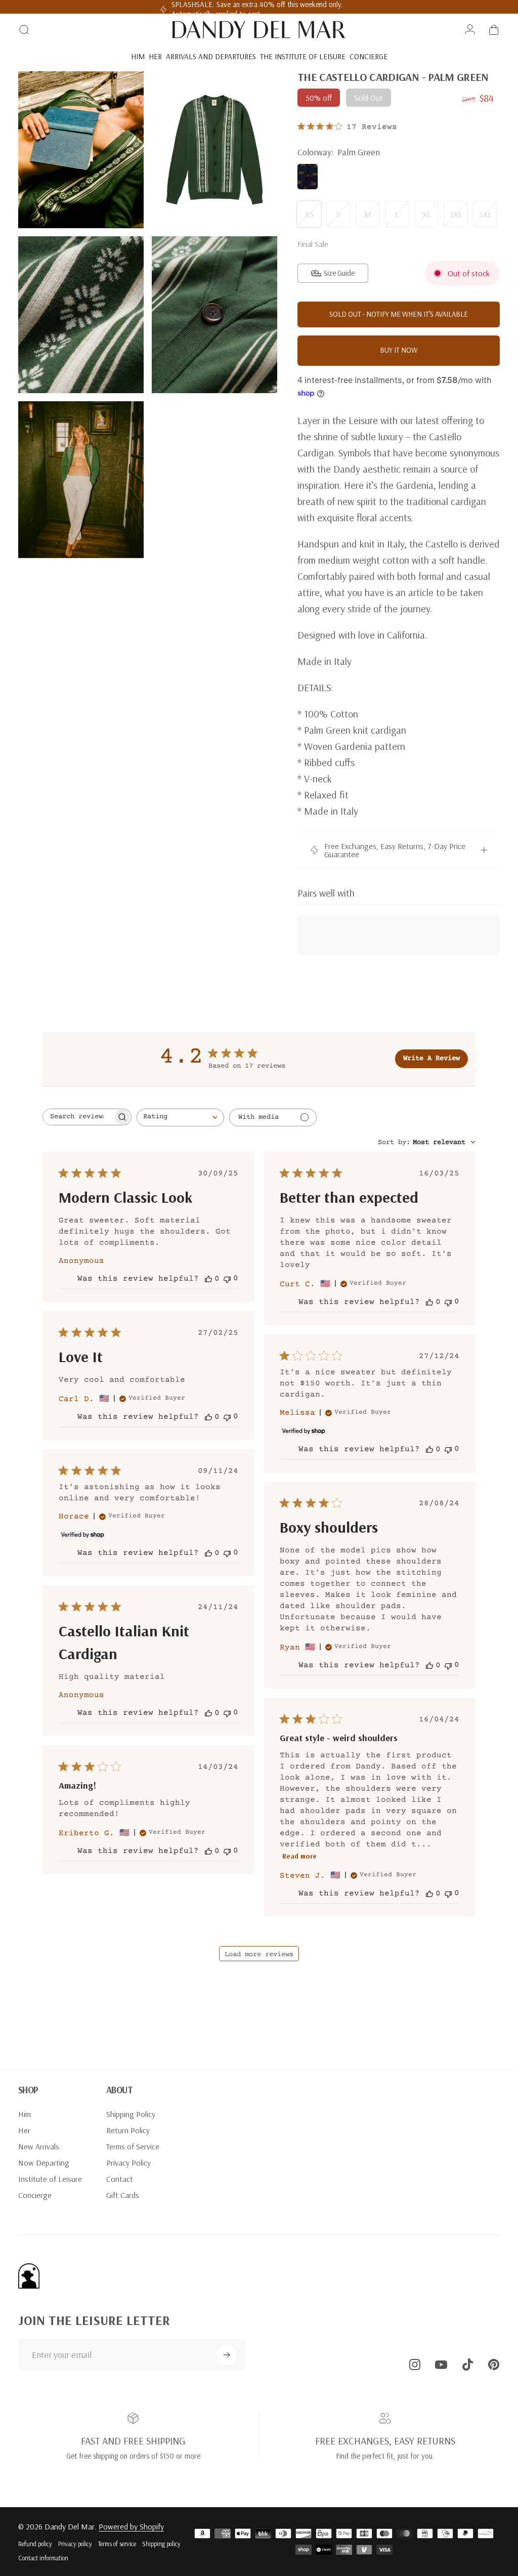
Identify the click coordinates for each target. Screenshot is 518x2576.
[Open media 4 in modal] (214, 315)
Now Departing (44, 2163)
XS (309, 214)
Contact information (43, 2558)
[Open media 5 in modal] (81, 480)
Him (25, 2114)
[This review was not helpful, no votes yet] (227, 1278)
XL (427, 214)
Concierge (35, 2195)
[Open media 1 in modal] (81, 150)
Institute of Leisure (50, 2179)
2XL (456, 214)
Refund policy (35, 2544)
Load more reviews (259, 1955)
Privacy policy (75, 2544)
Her (24, 2130)
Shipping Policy (131, 2114)
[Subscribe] (227, 2355)
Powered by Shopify (131, 2526)
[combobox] (180, 1117)
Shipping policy (161, 2544)
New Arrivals (39, 2146)
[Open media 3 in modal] (81, 315)
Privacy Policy (128, 2163)
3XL (485, 214)
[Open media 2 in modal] (214, 150)
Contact (120, 2179)
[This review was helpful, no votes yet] (208, 1279)
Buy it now (399, 350)
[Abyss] (308, 177)
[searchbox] (78, 1117)
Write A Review (431, 1059)
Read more (299, 1856)
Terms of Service (133, 2146)
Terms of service (117, 2544)
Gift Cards (123, 2195)
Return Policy (128, 2130)
